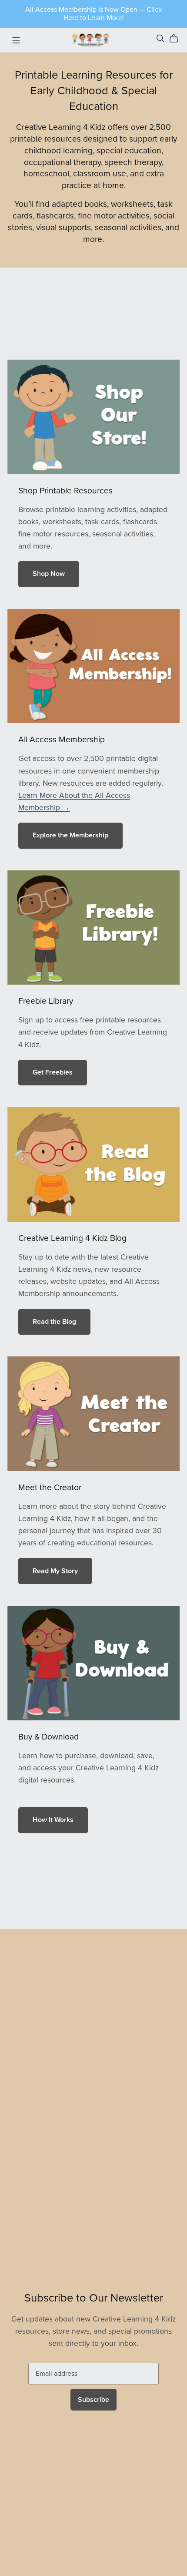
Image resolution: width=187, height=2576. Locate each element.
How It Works (53, 1820)
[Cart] (177, 39)
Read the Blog (54, 1322)
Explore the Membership (70, 835)
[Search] (160, 38)
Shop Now (49, 574)
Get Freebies (53, 1072)
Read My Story (55, 1571)
